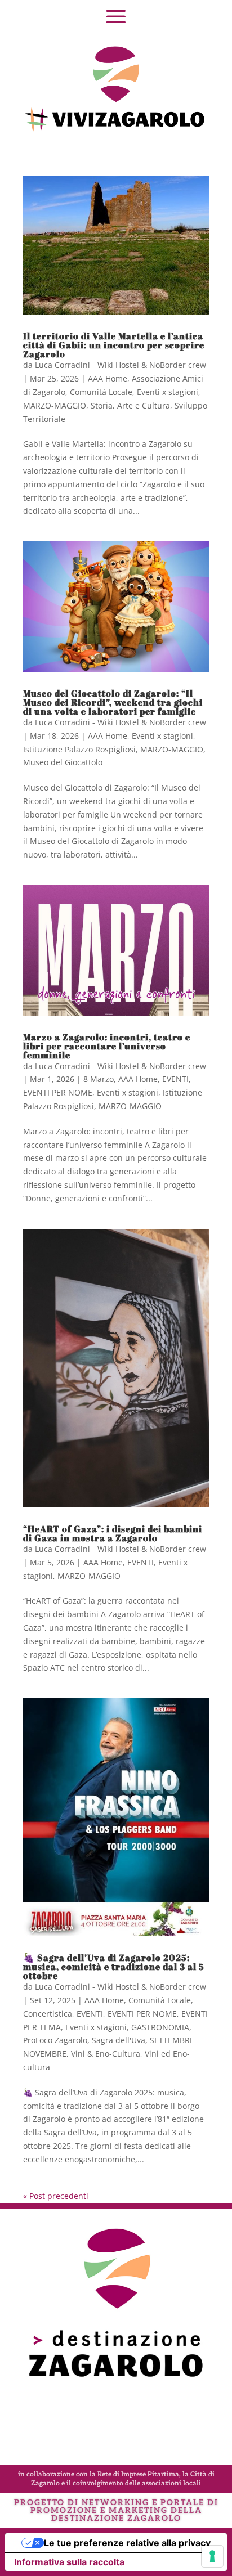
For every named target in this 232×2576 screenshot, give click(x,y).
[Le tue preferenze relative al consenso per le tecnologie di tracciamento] (212, 2556)
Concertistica (48, 2014)
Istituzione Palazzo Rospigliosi (79, 749)
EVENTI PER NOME (58, 1092)
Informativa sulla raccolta (69, 2562)
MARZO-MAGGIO (55, 405)
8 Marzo (99, 1079)
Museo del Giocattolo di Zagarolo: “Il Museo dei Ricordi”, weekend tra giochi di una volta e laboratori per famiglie (113, 702)
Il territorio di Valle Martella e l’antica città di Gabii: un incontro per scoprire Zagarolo (114, 345)
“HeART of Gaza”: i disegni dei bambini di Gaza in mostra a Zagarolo (113, 1533)
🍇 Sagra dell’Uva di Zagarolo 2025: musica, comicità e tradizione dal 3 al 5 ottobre (114, 1967)
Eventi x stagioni (168, 392)
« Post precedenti (56, 2196)
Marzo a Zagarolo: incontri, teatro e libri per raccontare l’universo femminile (107, 1046)
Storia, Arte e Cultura (130, 405)
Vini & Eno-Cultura (106, 2054)
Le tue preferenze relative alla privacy (127, 2543)
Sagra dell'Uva (119, 2040)
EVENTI (175, 1079)
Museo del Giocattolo (63, 762)
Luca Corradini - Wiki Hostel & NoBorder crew (121, 365)
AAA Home (108, 378)
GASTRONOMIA (160, 2027)
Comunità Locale (101, 392)
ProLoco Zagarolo (55, 2040)
